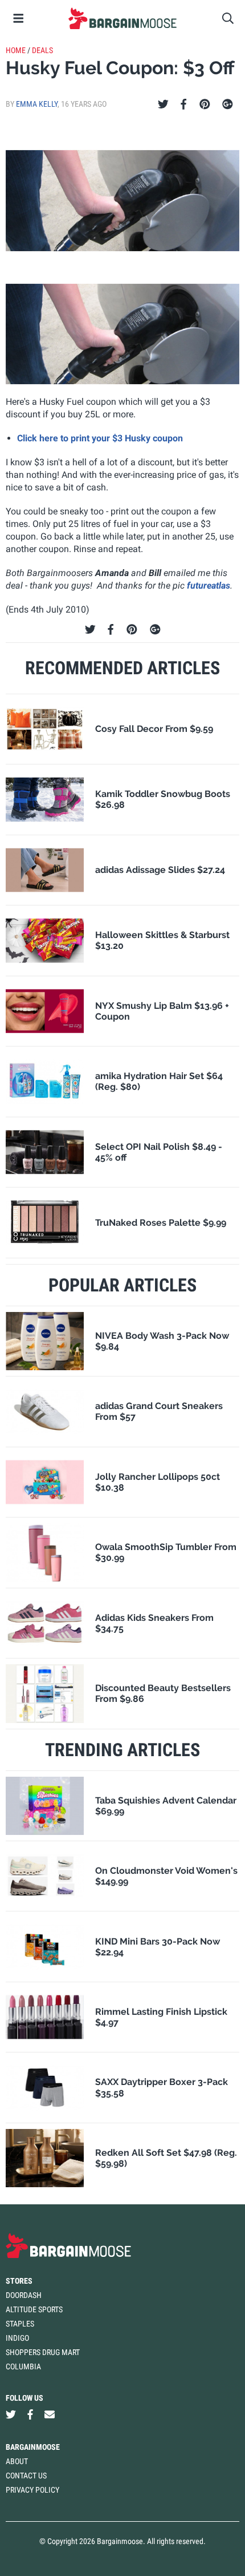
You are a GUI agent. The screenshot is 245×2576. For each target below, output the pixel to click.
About (17, 2461)
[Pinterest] (205, 104)
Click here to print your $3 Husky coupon (100, 438)
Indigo (17, 2338)
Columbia (23, 2366)
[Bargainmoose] (122, 18)
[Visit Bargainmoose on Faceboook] (30, 2414)
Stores (19, 2281)
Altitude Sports (34, 2309)
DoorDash (24, 2295)
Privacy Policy (32, 2490)
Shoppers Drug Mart (43, 2352)
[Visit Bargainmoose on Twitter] (11, 2414)
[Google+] (228, 104)
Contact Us (26, 2476)
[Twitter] (163, 104)
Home (16, 50)
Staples (20, 2324)
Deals (42, 50)
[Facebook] (183, 104)
